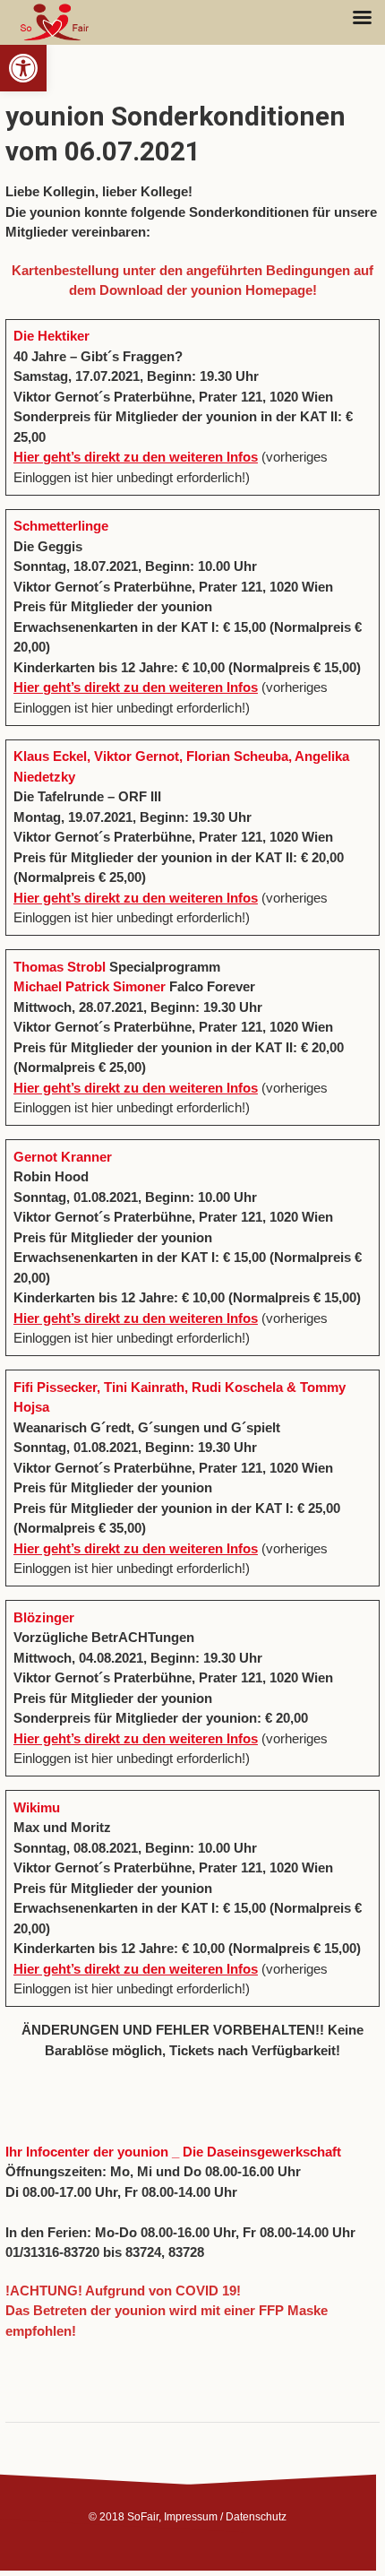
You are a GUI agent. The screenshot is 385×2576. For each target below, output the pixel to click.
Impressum (191, 2517)
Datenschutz (256, 2517)
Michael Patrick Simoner (90, 986)
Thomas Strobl (60, 967)
